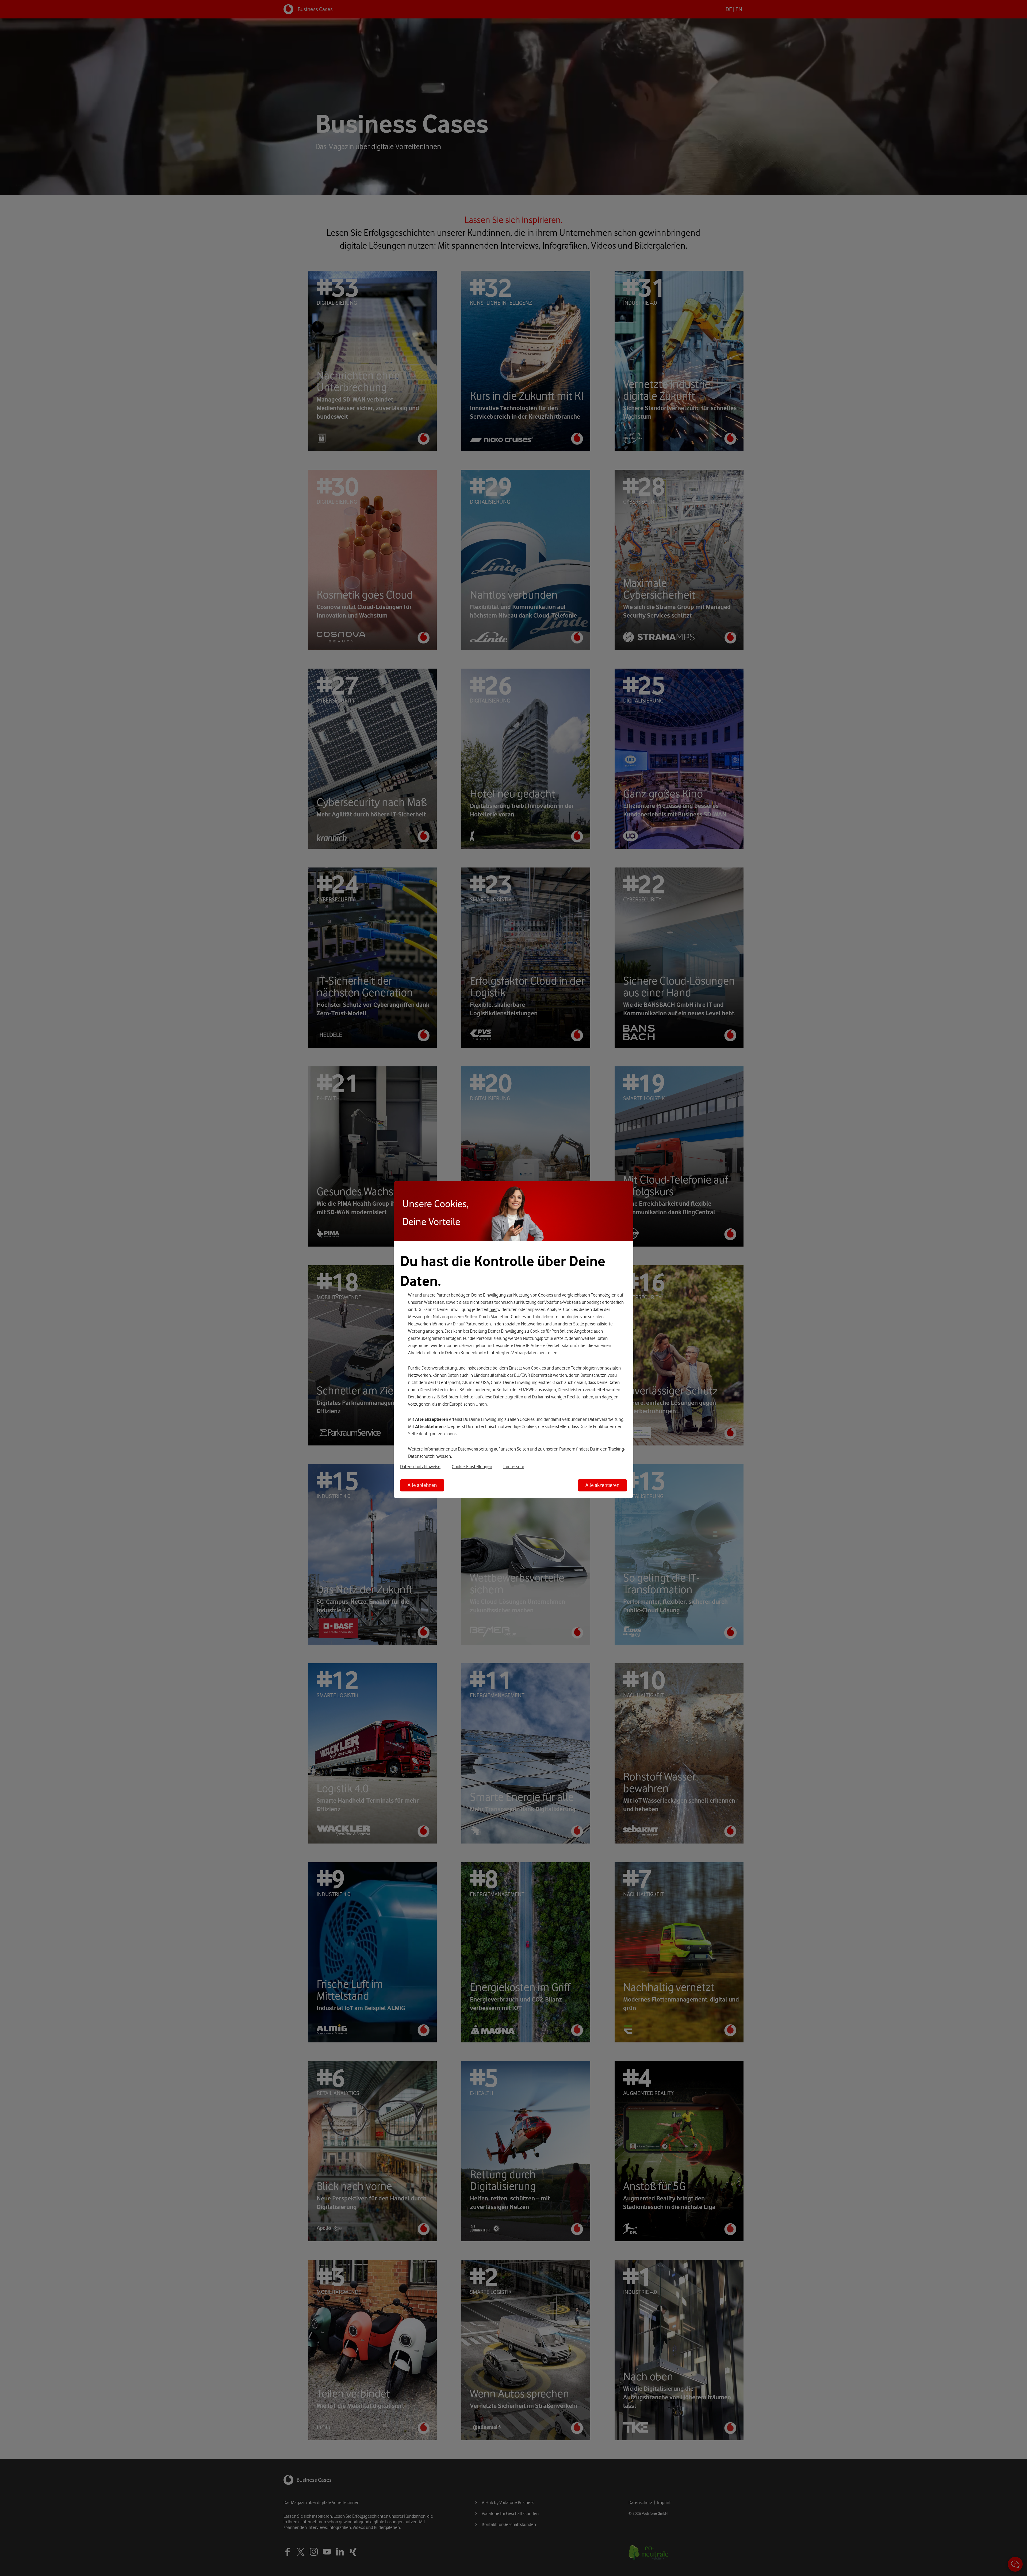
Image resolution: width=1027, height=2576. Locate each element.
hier (493, 1309)
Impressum (514, 1467)
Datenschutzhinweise (420, 1467)
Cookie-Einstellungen (472, 1467)
